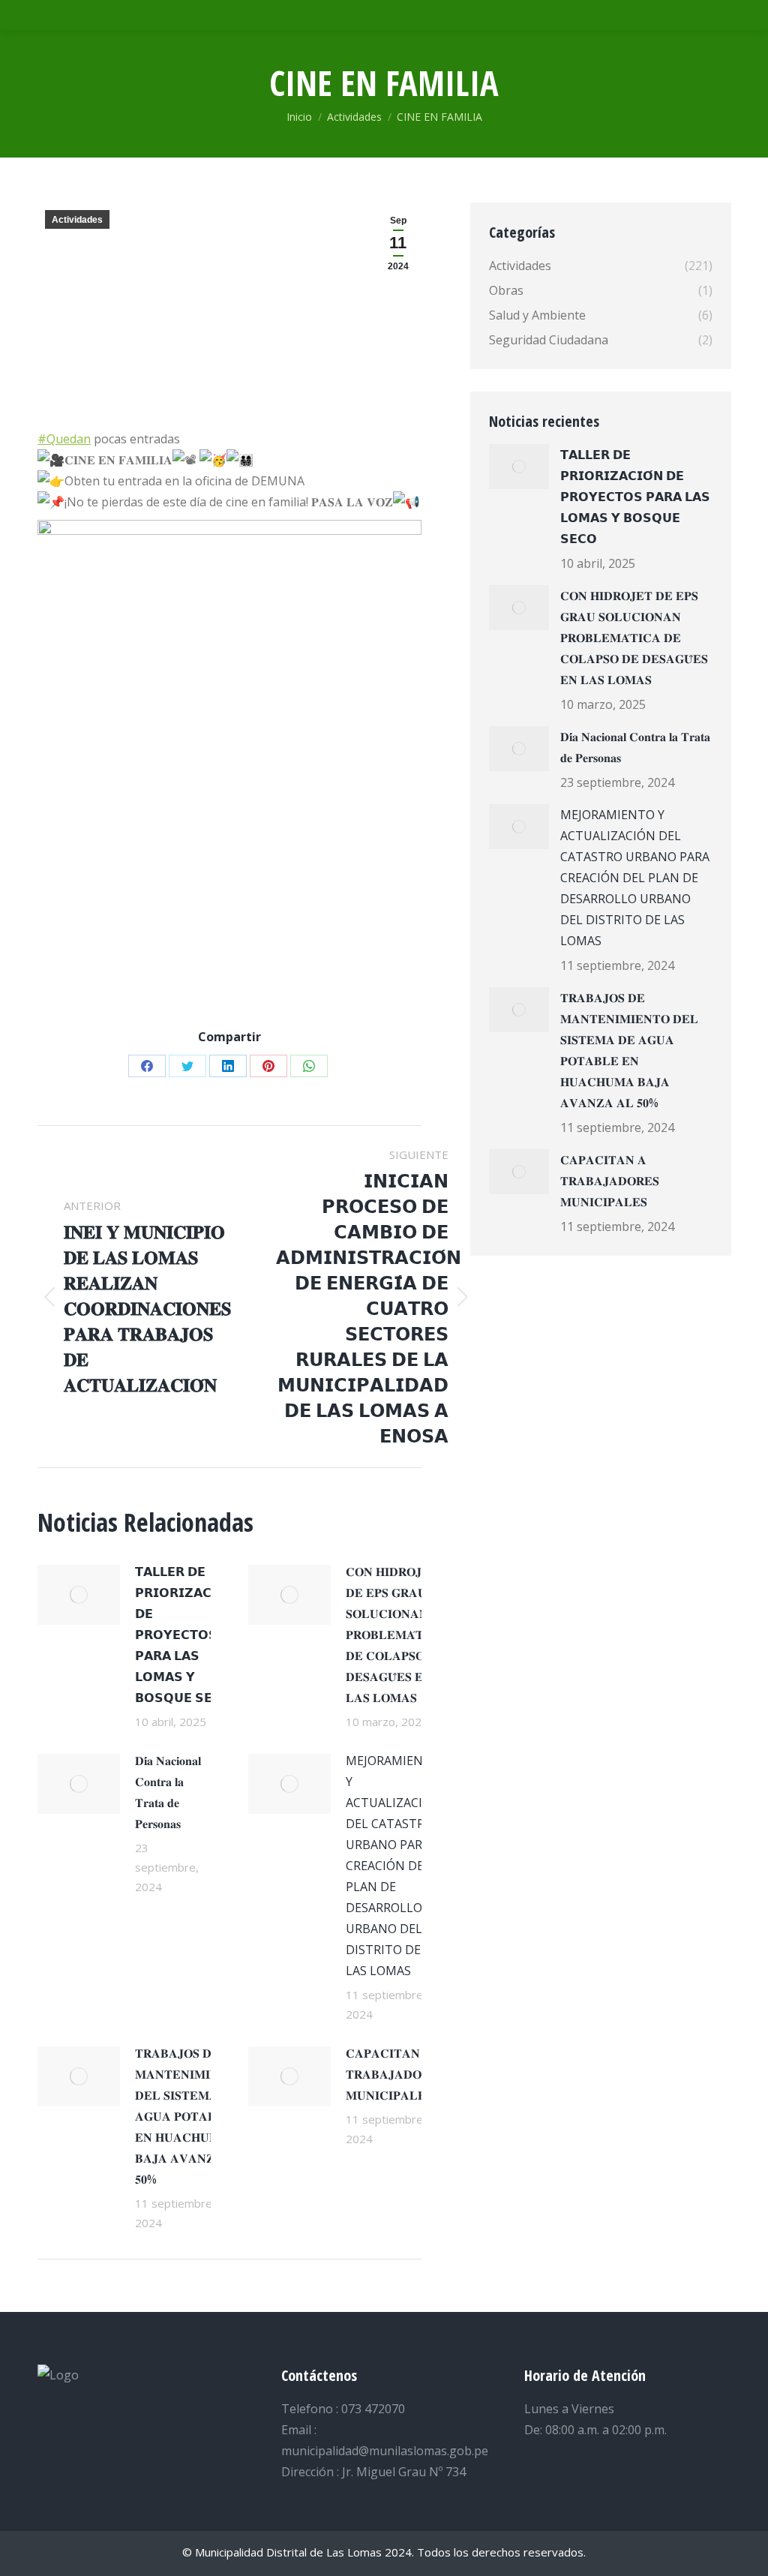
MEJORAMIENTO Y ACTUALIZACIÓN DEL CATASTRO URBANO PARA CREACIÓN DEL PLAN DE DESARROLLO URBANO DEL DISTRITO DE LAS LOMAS (393, 1866)
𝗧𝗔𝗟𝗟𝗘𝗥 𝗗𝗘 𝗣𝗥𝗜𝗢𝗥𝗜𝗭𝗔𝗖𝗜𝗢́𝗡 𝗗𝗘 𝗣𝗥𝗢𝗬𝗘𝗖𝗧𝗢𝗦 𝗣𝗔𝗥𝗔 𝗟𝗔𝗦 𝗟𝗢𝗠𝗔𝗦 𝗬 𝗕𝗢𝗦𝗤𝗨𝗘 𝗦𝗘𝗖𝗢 (186, 1635)
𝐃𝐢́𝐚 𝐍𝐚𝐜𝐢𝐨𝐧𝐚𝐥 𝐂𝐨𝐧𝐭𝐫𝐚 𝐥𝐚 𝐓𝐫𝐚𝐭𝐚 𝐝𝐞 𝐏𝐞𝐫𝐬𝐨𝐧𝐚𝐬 (168, 1792)
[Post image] (79, 1595)
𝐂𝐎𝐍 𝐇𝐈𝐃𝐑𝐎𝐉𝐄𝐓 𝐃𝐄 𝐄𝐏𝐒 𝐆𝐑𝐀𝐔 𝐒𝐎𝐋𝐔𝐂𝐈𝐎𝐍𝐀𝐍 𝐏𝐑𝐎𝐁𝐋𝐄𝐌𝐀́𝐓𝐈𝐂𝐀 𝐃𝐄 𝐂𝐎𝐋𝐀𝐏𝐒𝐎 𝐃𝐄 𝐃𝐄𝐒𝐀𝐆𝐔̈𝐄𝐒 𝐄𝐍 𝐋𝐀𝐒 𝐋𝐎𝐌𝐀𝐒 (396, 1635)
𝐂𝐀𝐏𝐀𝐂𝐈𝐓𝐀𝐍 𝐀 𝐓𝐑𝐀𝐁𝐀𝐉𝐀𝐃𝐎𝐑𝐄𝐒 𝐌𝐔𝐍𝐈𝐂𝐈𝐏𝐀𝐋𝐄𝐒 (395, 2074)
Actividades (77, 220)
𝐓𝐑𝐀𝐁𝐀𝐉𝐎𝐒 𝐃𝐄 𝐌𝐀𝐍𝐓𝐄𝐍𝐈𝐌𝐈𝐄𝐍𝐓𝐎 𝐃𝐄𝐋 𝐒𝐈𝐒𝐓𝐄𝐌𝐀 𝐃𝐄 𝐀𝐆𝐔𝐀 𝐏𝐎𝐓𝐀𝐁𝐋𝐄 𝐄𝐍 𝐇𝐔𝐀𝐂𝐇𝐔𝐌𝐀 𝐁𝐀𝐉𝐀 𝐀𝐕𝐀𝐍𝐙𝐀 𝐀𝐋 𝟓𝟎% (190, 2116)
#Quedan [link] (64, 439)
